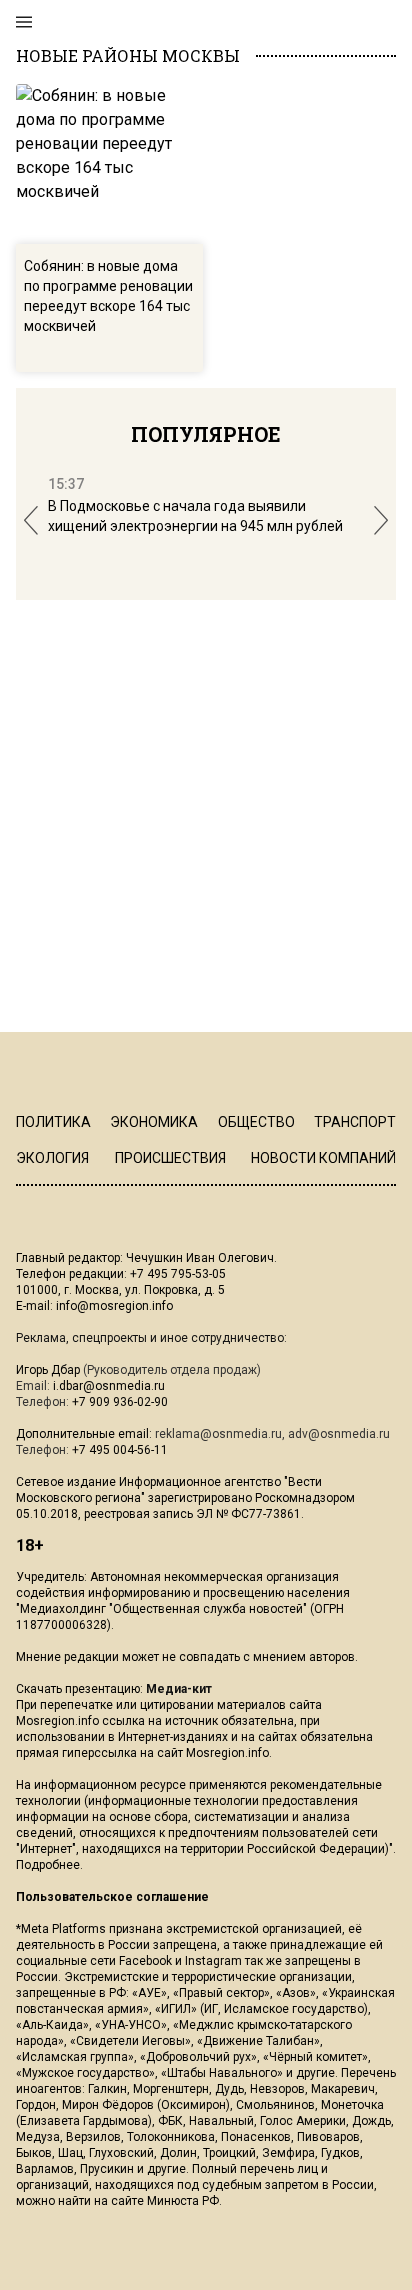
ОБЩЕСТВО (256, 1122)
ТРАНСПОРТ (355, 1122)
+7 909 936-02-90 (120, 1402)
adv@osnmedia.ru (339, 1434)
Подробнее (48, 1865)
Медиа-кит (179, 1689)
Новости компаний (323, 1158)
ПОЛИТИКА (53, 1122)
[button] (31, 520)
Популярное (206, 434)
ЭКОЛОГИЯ (52, 1158)
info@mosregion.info (114, 1306)
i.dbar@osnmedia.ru (109, 1386)
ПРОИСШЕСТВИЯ (170, 1158)
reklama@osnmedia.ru (218, 1434)
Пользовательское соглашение (112, 1897)
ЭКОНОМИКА (154, 1122)
